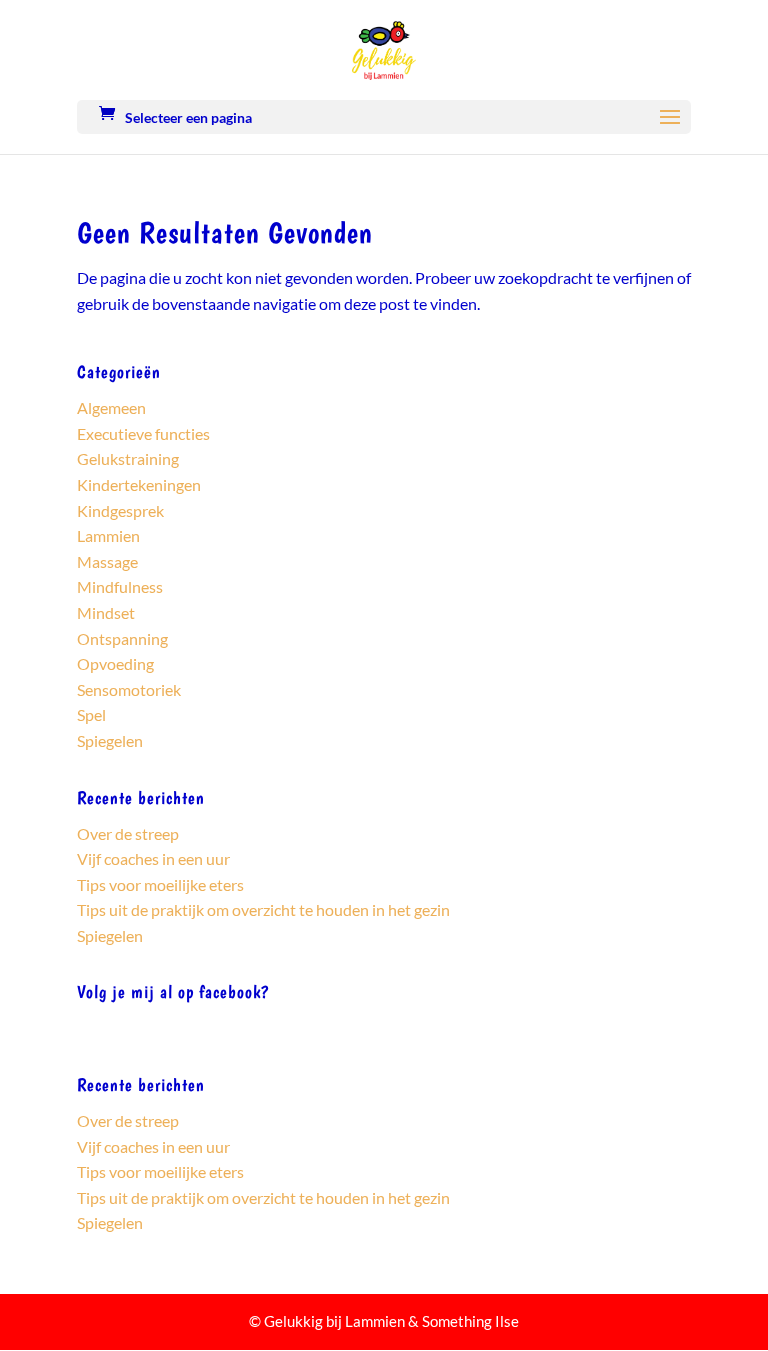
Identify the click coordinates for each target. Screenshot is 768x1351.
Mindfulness (120, 586)
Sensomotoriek (129, 689)
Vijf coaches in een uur (153, 858)
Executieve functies (143, 433)
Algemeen (111, 407)
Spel (91, 714)
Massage (107, 561)
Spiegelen (110, 740)
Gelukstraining (128, 458)
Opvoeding (115, 663)
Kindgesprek (120, 510)
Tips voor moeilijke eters (160, 884)
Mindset (106, 612)
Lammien (108, 535)
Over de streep (128, 833)
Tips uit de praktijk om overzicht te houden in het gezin (263, 909)
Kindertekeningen (139, 484)
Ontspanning (122, 638)
